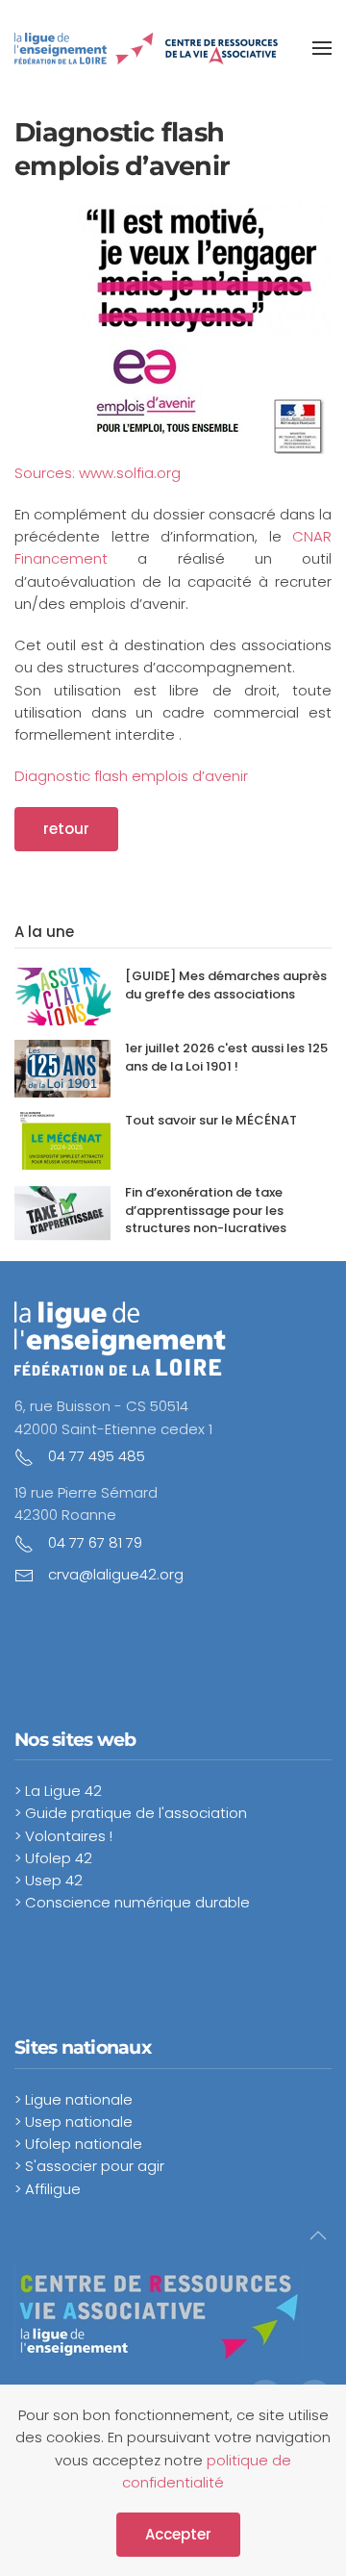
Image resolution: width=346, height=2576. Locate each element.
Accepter (178, 2534)
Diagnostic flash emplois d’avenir (131, 776)
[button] (322, 48)
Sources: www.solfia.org (98, 473)
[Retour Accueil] (147, 48)
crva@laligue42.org (116, 1574)
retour (66, 829)
